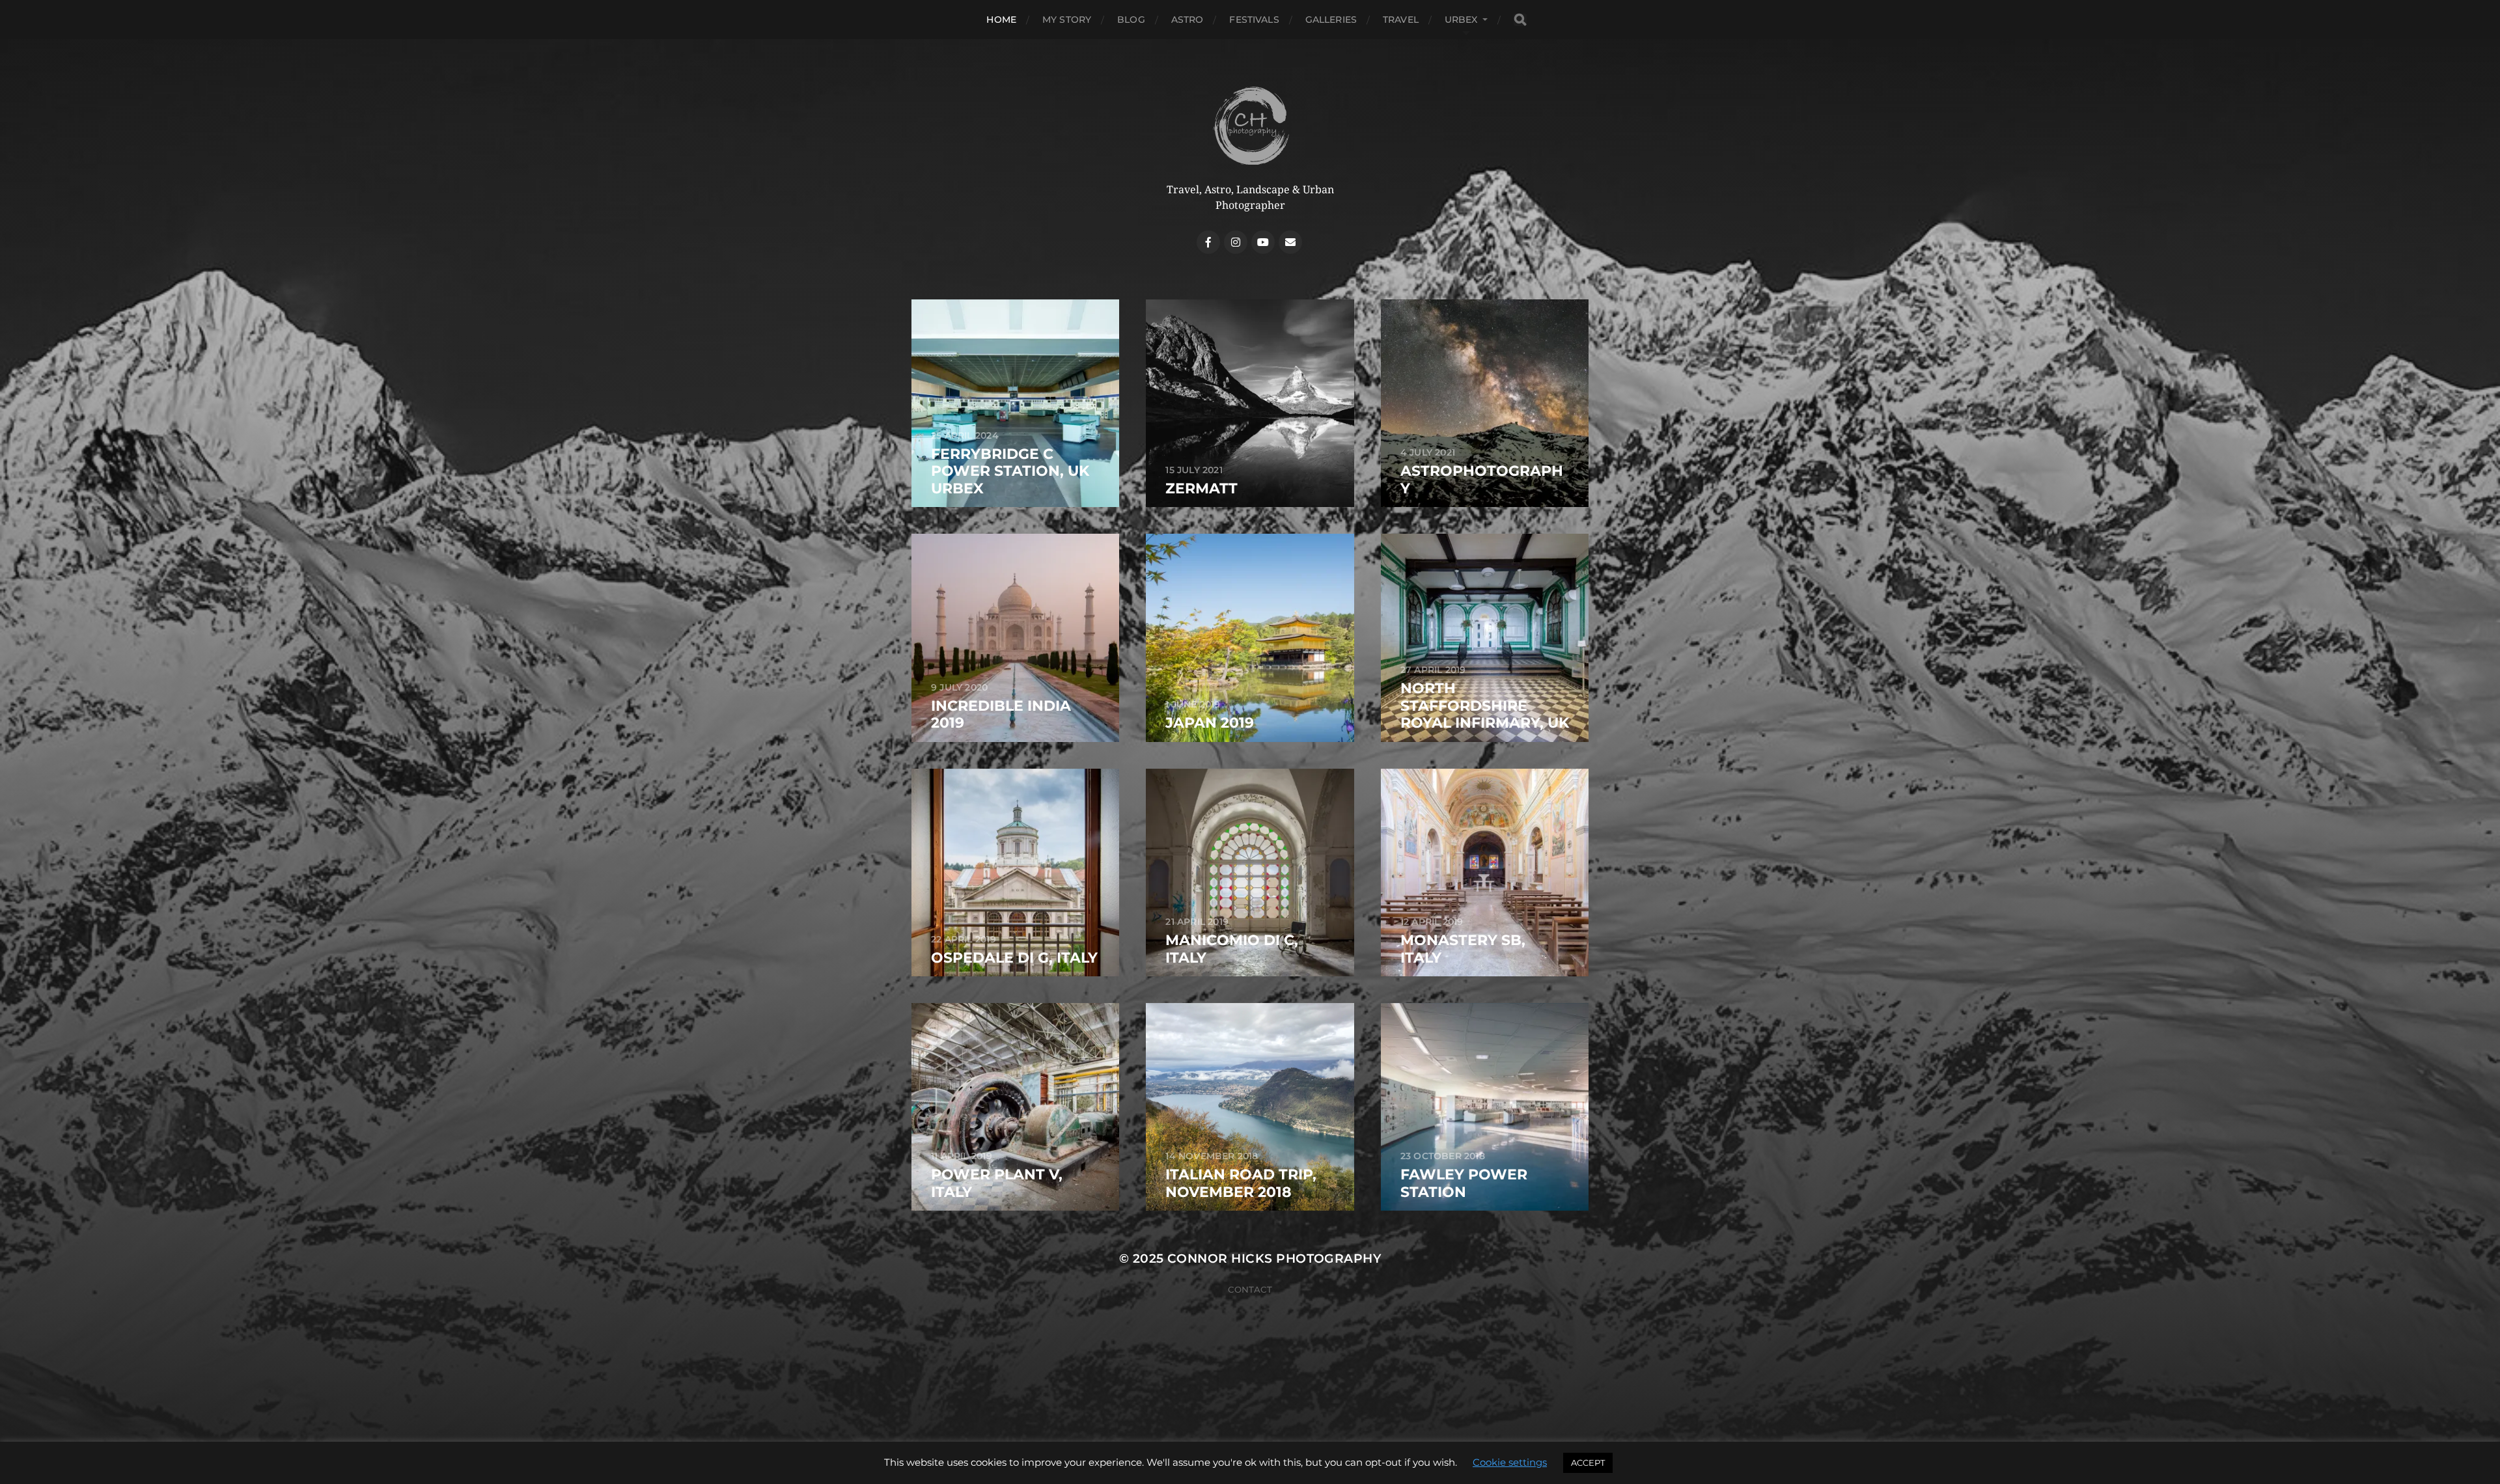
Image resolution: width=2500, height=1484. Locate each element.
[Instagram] (1236, 242)
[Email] (1290, 242)
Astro (1187, 20)
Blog (1131, 20)
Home (1001, 20)
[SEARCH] (1520, 20)
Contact (1250, 1289)
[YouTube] (1263, 242)
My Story (1067, 20)
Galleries (1331, 20)
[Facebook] (1208, 242)
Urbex (1461, 20)
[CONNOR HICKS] (1250, 125)
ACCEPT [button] (1588, 1463)
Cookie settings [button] (1510, 1462)
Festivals (1254, 20)
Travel (1401, 20)
